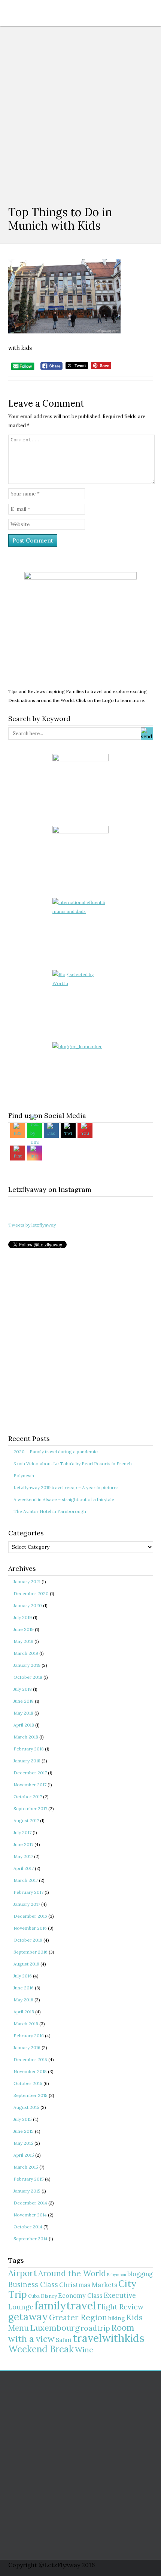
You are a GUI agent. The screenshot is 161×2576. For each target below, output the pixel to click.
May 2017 (23, 1856)
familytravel (65, 2305)
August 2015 (26, 2107)
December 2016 (30, 1916)
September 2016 (31, 1952)
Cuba (34, 2296)
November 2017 (30, 1785)
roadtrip (95, 2328)
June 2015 (24, 2131)
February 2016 (29, 2036)
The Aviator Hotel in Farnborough (50, 1511)
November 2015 (30, 2071)
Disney (49, 2296)
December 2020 (31, 1593)
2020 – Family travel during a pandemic (56, 1452)
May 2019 (23, 1641)
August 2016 (26, 1964)
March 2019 (26, 1653)
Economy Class (80, 2296)
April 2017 (24, 1868)
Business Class (33, 2284)
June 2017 (23, 1844)
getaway (28, 2317)
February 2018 (29, 1749)
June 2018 (24, 1701)
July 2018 (23, 1689)
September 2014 (31, 2239)
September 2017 (30, 1809)
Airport (23, 2273)
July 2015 (23, 2119)
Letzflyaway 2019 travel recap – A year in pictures (66, 1487)
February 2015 (29, 2179)
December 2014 (30, 2203)
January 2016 (27, 2047)
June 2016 (24, 1988)
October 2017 (28, 1797)
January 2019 (27, 1665)
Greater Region (78, 2317)
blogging (140, 2274)
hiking (117, 2318)
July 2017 (22, 1832)
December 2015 (30, 2059)
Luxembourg (55, 2328)
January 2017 (27, 1904)
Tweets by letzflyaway (32, 1225)
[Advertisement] (80, 110)
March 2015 (26, 2167)
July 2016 (23, 1976)
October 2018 (28, 1677)
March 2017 (26, 1880)
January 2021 (27, 1581)
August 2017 (26, 1820)
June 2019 (24, 1629)
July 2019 (23, 1617)
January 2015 (27, 2191)
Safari (64, 2340)
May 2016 (23, 2000)
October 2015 (28, 2083)
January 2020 (28, 1605)
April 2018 (24, 1725)
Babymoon (117, 2275)
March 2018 (26, 1737)
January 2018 (27, 1761)
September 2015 (31, 2095)
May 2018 (23, 1713)
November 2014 (30, 2215)
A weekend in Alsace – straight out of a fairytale (64, 1499)
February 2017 (28, 1892)
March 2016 (26, 2024)
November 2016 (30, 1928)
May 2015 (23, 2143)
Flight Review (120, 2307)
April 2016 (24, 2012)
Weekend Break (41, 2349)
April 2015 (24, 2155)
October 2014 (28, 2227)
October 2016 (28, 1940)
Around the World (72, 2273)
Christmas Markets (88, 2285)
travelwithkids (109, 2338)
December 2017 (30, 1773)
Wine (84, 2350)
